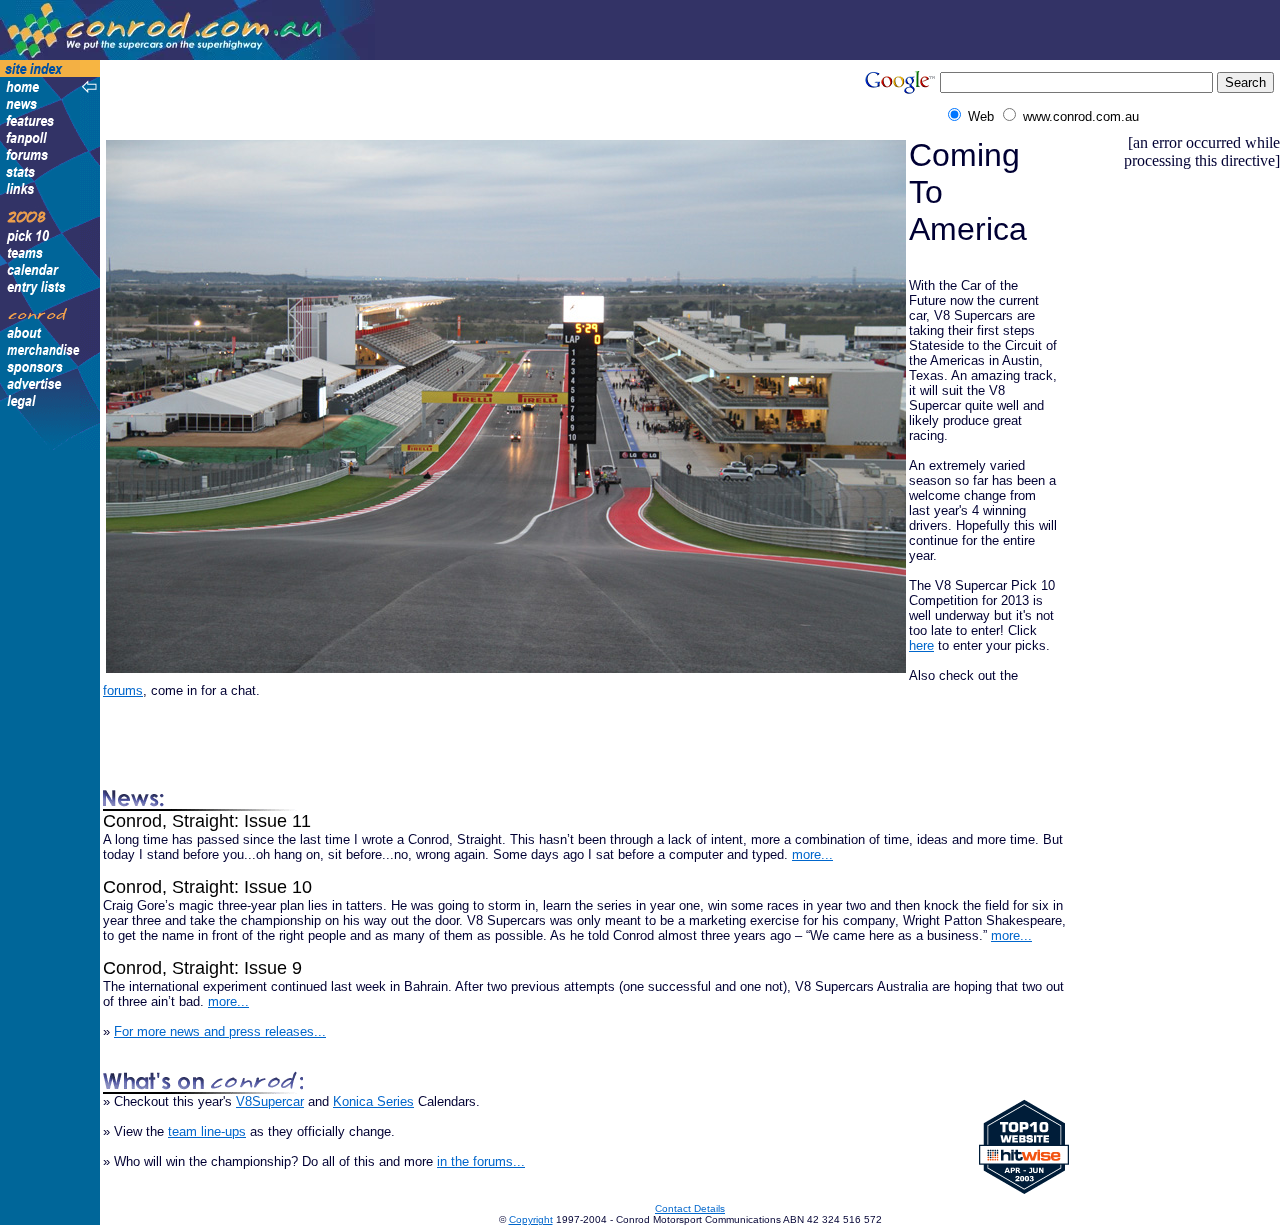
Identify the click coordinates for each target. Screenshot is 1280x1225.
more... (812, 854)
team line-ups (207, 1131)
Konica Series (373, 1101)
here (921, 645)
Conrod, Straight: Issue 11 (207, 821)
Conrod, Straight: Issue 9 (202, 968)
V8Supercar (270, 1101)
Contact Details (690, 1208)
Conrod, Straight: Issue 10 (207, 887)
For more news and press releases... (220, 1031)
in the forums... (481, 1161)
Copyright (531, 1219)
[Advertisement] (454, 97)
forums (123, 690)
